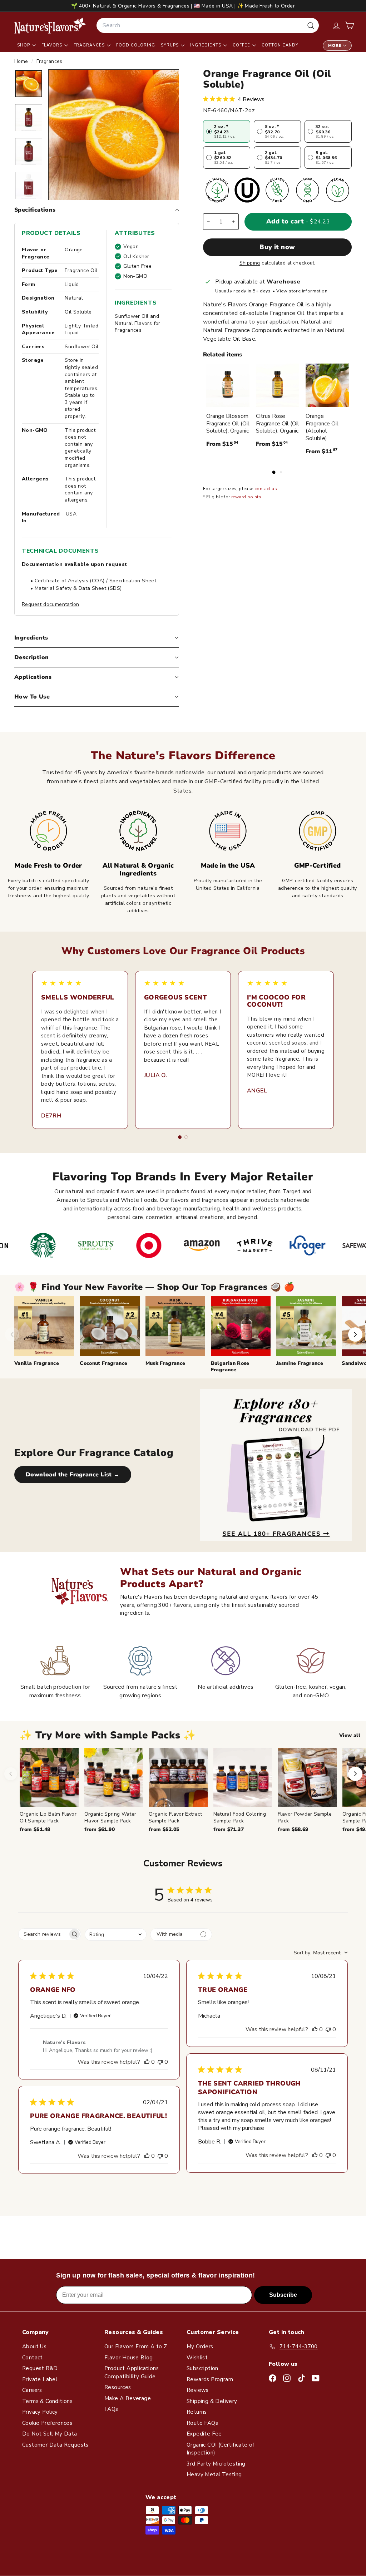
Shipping (250, 263)
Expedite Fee (204, 2434)
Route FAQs (202, 2423)
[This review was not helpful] (160, 2062)
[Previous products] (11, 1774)
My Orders (200, 2346)
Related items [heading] (222, 355)
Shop (24, 45)
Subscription (202, 2368)
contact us (266, 489)
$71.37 (229, 1829)
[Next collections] (355, 1334)
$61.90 (100, 1829)
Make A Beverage (128, 2398)
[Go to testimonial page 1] (180, 1137)
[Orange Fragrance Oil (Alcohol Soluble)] (327, 385)
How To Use (32, 697)
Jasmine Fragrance (300, 1363)
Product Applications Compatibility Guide (132, 2372)
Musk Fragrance (165, 1363)
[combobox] (208, 25)
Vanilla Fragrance (37, 1363)
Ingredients (206, 45)
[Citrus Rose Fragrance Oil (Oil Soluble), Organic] (278, 385)
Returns (197, 2412)
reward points (246, 497)
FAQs (111, 2409)
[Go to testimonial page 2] (186, 1137)
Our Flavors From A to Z (136, 2346)
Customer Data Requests (55, 2445)
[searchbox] (43, 1934)
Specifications (35, 210)
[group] (193, 1791)
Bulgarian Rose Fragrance (230, 1366)
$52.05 (164, 1829)
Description (31, 657)
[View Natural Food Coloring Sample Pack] (243, 1778)
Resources (118, 2387)
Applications (33, 677)
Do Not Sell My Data (50, 2434)
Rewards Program (210, 2379)
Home (22, 61)
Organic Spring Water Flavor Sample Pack (110, 1817)
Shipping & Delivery (212, 2401)
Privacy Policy (40, 2412)
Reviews (198, 2390)
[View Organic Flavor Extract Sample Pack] (178, 1778)
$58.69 (293, 1829)
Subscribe (283, 2295)
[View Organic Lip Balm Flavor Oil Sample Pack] (49, 1778)
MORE (335, 46)
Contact (33, 2358)
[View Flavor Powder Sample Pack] (307, 1778)
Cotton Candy (280, 45)
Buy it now (277, 247)
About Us (34, 2346)
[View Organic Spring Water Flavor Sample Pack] (114, 1778)
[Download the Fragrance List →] (276, 1465)
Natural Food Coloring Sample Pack (240, 1817)
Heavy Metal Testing (214, 2474)
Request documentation (50, 604)
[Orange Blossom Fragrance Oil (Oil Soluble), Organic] (228, 385)
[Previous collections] (12, 1334)
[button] (349, 26)
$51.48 (35, 1829)
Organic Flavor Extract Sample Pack (175, 1817)
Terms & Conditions (47, 2401)
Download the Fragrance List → (73, 1475)
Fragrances (90, 45)
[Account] (336, 26)
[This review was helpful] (147, 2062)
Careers (32, 2390)
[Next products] (355, 1774)
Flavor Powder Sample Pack (305, 1817)
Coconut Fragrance (103, 1363)
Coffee (242, 45)
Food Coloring (136, 45)
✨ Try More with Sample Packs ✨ (108, 1735)
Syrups (170, 45)
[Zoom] (114, 135)
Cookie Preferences (47, 2423)
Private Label (40, 2379)
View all (350, 1735)
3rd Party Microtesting (216, 2464)
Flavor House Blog (129, 2358)
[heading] (50, 25)
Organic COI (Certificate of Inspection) (221, 2449)
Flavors (53, 45)
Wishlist (197, 2358)
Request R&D (40, 2368)
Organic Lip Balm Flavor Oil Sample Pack (48, 1817)
